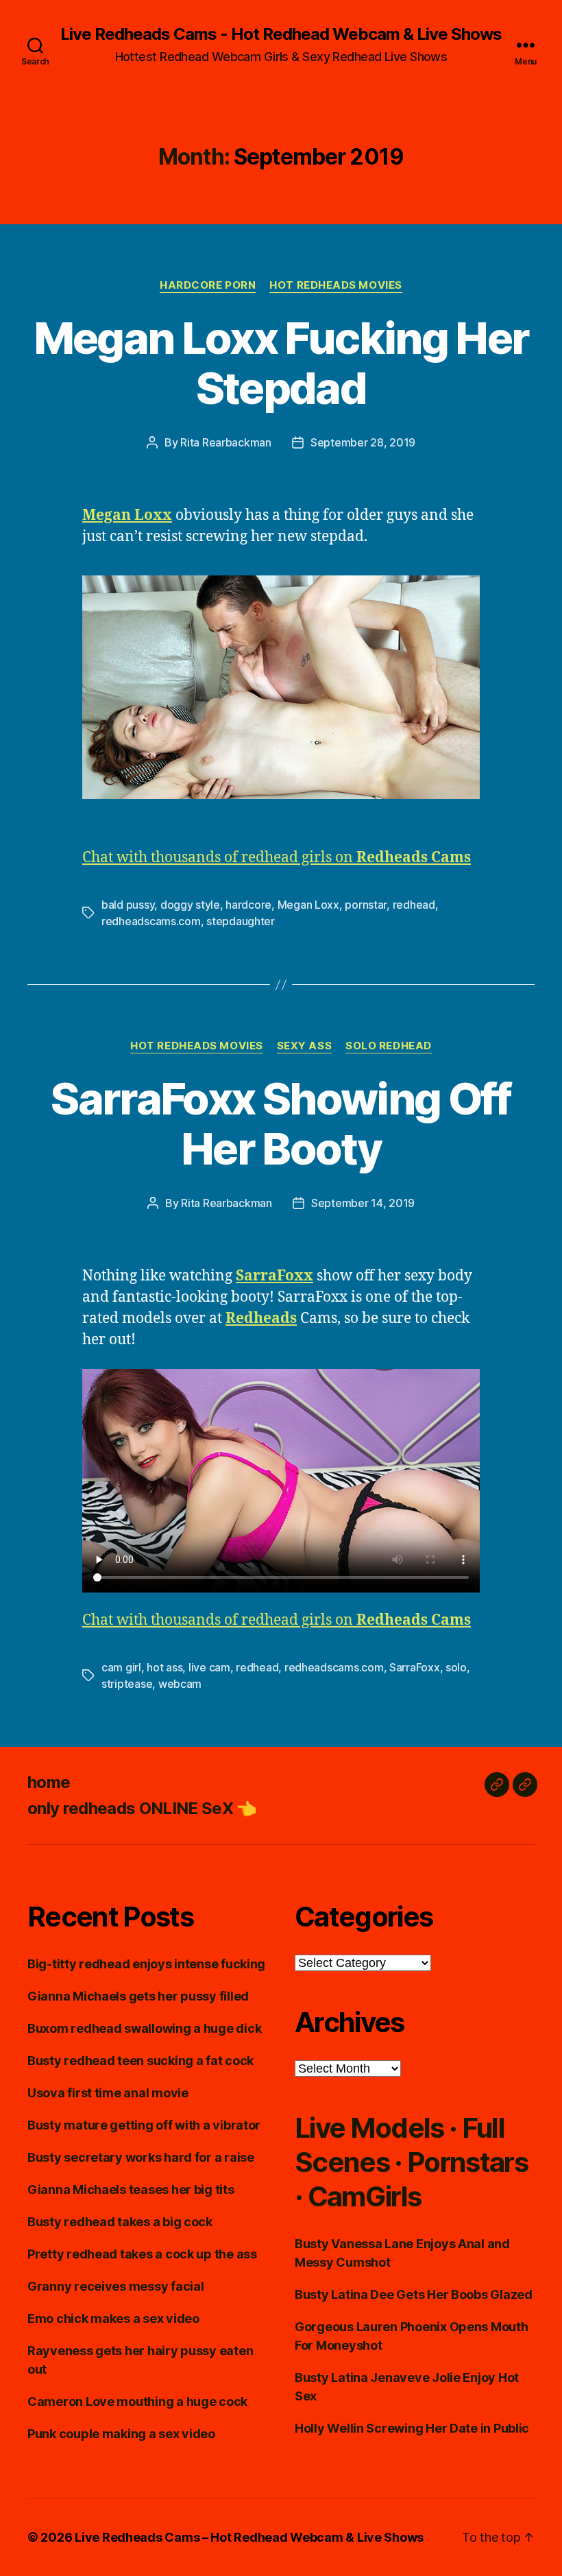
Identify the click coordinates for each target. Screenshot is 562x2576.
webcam (180, 1684)
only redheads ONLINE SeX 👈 (142, 1808)
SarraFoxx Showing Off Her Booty (281, 1123)
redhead (414, 905)
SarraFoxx (415, 1667)
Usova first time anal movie (108, 2093)
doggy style (190, 905)
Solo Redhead (389, 1046)
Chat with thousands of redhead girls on (277, 858)
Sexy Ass (304, 1046)
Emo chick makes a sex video (113, 2318)
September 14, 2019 (363, 1203)
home (49, 1782)
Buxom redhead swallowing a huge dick (144, 2028)
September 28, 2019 (363, 442)
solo (456, 1667)
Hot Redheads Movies (335, 285)
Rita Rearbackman (226, 442)
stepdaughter (241, 921)
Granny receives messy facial (115, 2286)
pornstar (366, 905)
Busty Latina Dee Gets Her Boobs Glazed (414, 2294)
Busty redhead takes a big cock (120, 2222)
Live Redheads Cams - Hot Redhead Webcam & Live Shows (281, 34)
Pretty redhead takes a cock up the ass (142, 2254)
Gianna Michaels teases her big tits (131, 2190)
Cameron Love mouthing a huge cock (137, 2401)
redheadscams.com (151, 921)
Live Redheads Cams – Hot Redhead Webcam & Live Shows (249, 2537)
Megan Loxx (308, 905)
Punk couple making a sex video (121, 2434)
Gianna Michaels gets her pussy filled (138, 1996)
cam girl (121, 1667)
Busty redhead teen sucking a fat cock (140, 2061)
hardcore (248, 905)
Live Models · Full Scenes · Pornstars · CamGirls (411, 2162)
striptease (127, 1684)
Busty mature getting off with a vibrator (144, 2125)
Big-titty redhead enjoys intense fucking (146, 1964)
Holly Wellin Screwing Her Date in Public (412, 2428)
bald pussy (128, 905)
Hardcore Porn (208, 285)
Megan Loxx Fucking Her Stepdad (281, 363)
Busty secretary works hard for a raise (141, 2157)
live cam (209, 1667)
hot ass (164, 1667)
